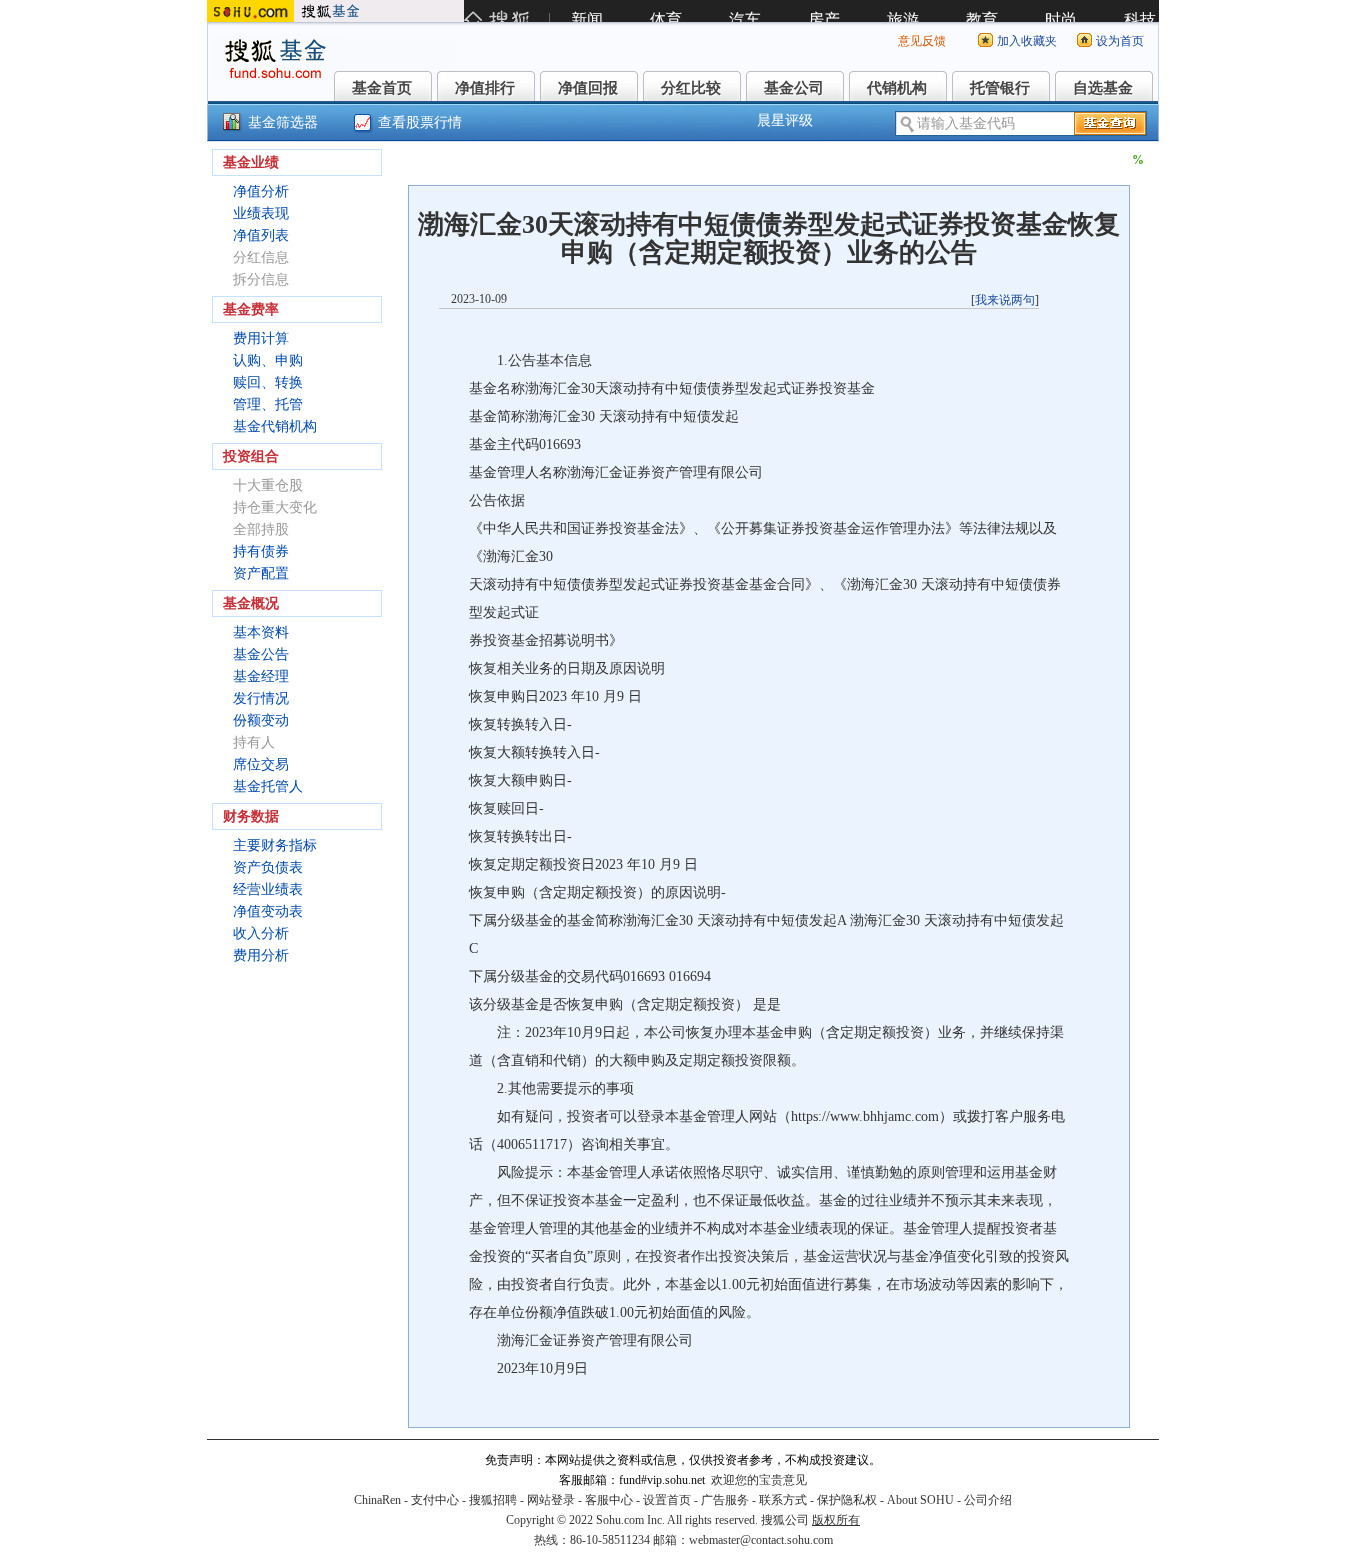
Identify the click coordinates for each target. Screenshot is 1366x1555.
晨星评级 (785, 120)
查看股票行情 (420, 122)
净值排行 (485, 88)
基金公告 (261, 654)
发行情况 (261, 698)
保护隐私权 (847, 1500)
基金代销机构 (275, 426)
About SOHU (920, 1500)
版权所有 (836, 1520)
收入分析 (261, 933)
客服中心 (609, 1500)
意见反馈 (922, 41)
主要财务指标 (275, 845)
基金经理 (261, 676)
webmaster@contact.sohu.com (761, 1540)
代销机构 (897, 88)
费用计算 (261, 338)
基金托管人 (268, 786)
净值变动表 (268, 911)
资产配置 (261, 573)
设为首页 (1120, 41)
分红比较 (691, 88)
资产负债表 (268, 867)
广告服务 (725, 1500)
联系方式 (783, 1500)
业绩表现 (261, 213)
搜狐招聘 (493, 1500)
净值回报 (588, 88)
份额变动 (261, 720)
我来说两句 (1005, 300)
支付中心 (435, 1500)
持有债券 (261, 551)
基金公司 (794, 88)
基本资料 (261, 632)
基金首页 (382, 88)
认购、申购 (268, 360)
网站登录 (551, 1500)
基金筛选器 (283, 122)
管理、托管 (268, 404)
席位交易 (261, 764)
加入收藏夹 (1027, 41)
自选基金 (1103, 88)
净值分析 (261, 191)
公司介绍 (988, 1500)
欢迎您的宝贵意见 (759, 1480)
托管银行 (1000, 88)
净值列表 (261, 235)
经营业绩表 (268, 889)
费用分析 (261, 955)
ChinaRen (377, 1500)
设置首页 (667, 1500)
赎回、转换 (268, 382)
